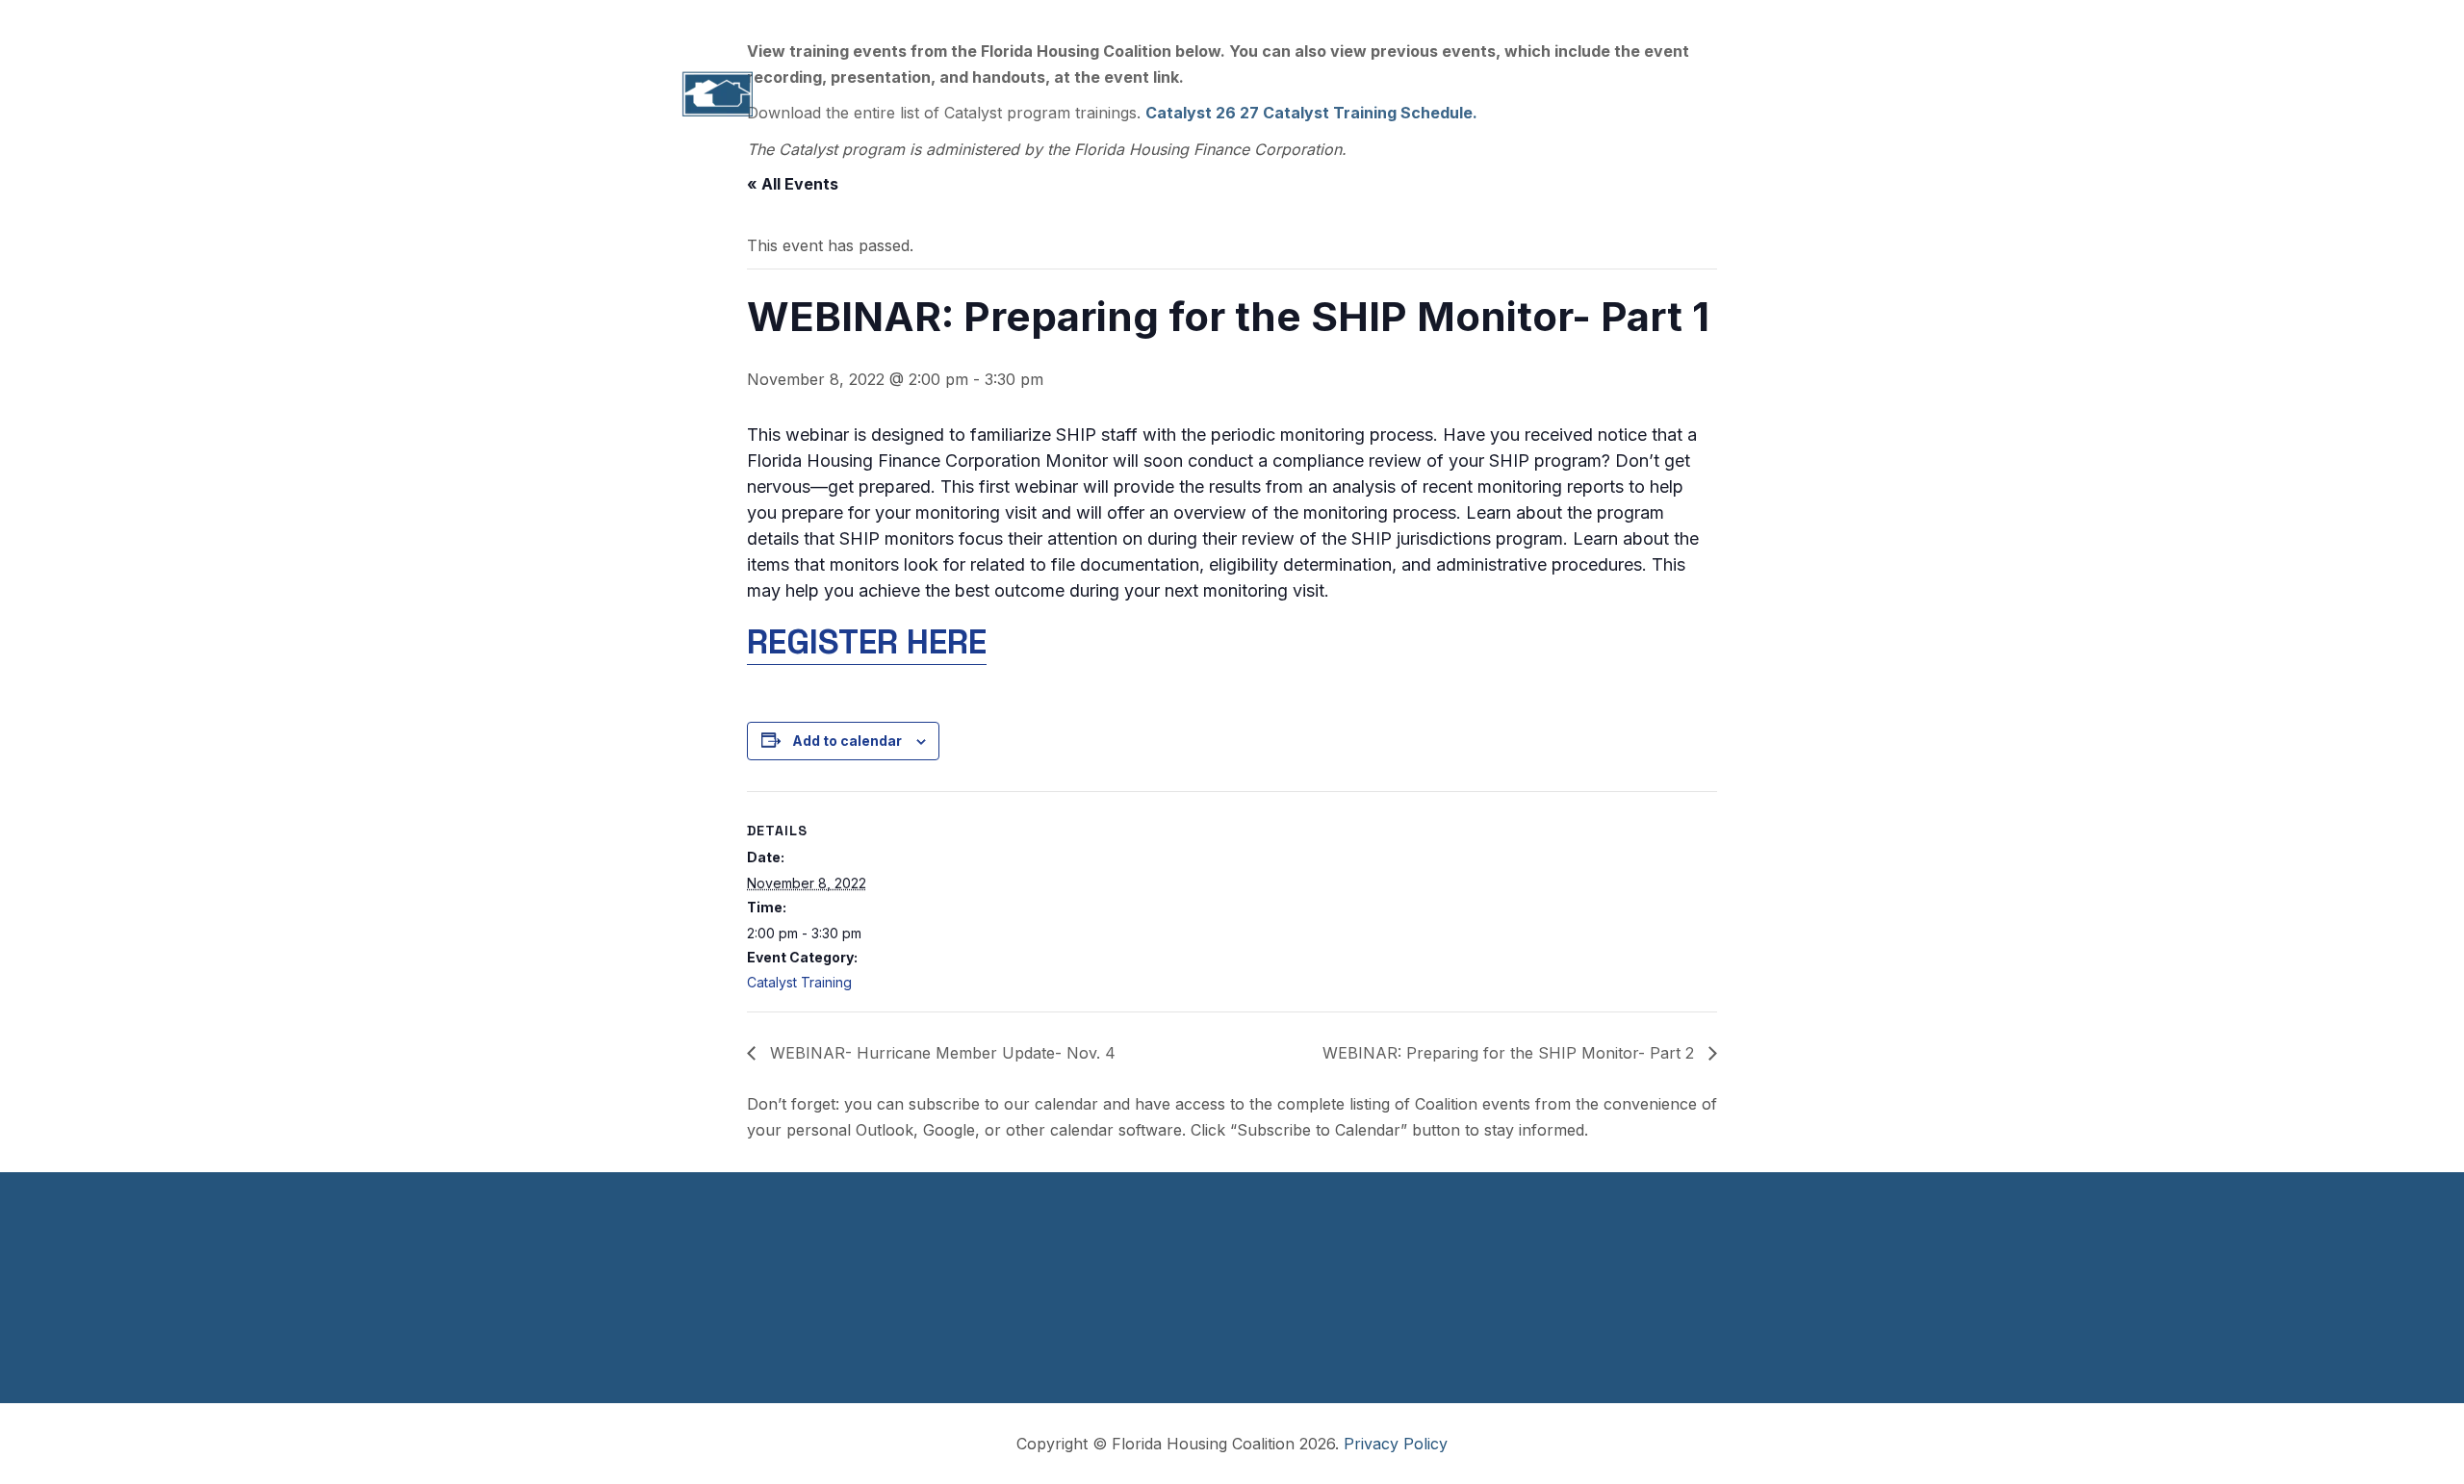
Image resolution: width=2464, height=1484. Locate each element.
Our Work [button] (1116, 94)
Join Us (1566, 21)
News (1636, 94)
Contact (1732, 94)
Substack (1739, 21)
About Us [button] (905, 94)
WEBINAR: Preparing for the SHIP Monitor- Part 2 (1511, 1053)
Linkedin (1650, 21)
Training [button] (1228, 94)
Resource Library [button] (1369, 94)
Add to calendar (847, 741)
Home (805, 94)
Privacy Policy (1396, 1444)
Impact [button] (1010, 94)
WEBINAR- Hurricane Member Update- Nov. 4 (940, 1053)
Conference (1525, 94)
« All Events (793, 184)
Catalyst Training (799, 982)
